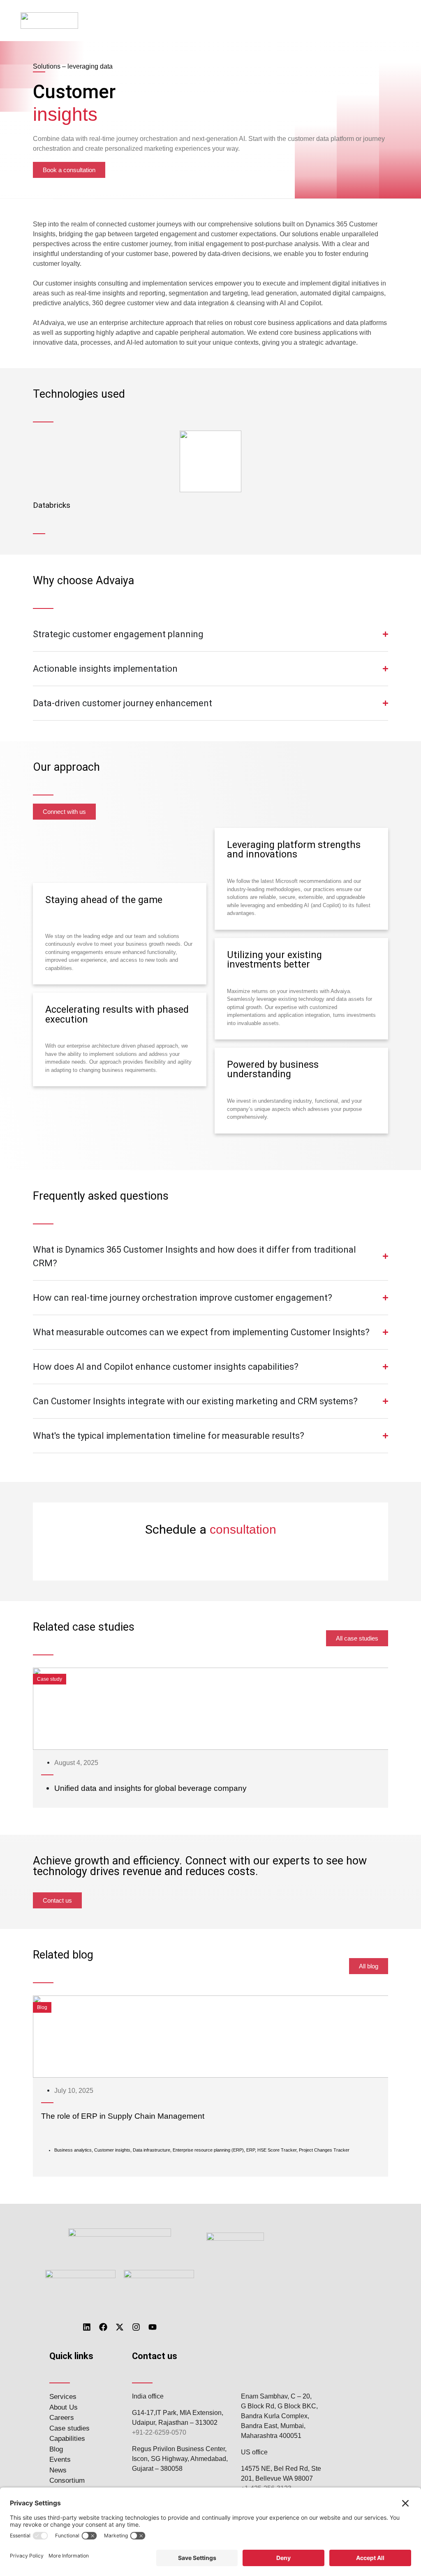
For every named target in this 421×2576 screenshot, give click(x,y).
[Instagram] (136, 2327)
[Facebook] (103, 2327)
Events (60, 2460)
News (58, 2470)
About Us (64, 2407)
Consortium (67, 2480)
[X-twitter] (120, 2327)
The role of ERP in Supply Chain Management (123, 2116)
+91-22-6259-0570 (159, 2432)
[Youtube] (153, 2327)
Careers (62, 2418)
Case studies (69, 2428)
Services (63, 2397)
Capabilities (67, 2439)
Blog (56, 2449)
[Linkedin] (87, 2327)
